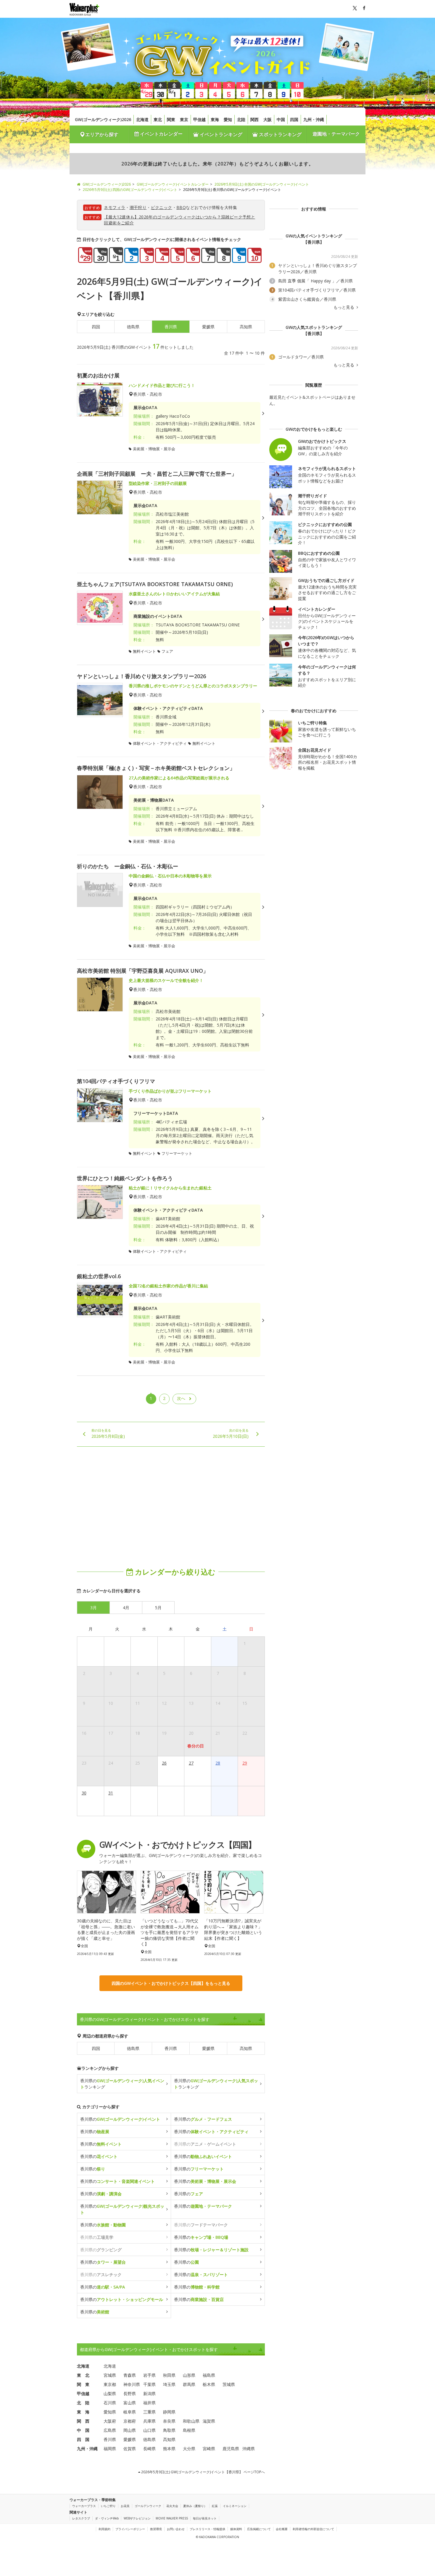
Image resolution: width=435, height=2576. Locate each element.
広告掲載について (259, 2529)
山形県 (189, 2375)
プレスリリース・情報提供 (207, 2529)
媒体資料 (236, 2529)
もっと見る (344, 307)
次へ (181, 1398)
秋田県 (169, 2375)
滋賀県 (209, 2421)
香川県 (171, 2048)
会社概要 (282, 2529)
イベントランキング (220, 134)
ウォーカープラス (84, 2506)
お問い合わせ (176, 2529)
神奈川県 (132, 2384)
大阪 (268, 119)
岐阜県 (130, 2412)
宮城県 (110, 2375)
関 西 (83, 2421)
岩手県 (149, 2375)
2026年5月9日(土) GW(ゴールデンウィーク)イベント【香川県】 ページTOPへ (203, 2472)
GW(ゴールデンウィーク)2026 (103, 119)
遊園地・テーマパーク (336, 134)
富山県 (130, 2403)
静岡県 (169, 2412)
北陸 (241, 119)
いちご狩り (108, 2506)
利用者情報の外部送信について (313, 2529)
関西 (254, 119)
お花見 (125, 2506)
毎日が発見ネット (205, 2518)
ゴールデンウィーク (148, 2506)
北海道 (142, 119)
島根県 (189, 2430)
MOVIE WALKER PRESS (172, 2518)
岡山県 (130, 2430)
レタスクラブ (81, 2518)
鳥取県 (169, 2430)
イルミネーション (235, 2506)
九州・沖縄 (314, 119)
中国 (281, 119)
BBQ (181, 207)
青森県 (130, 2375)
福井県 (149, 2403)
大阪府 (110, 2421)
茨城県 (229, 2384)
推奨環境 (156, 2529)
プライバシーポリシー (130, 2529)
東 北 (83, 2375)
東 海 (83, 2412)
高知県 (246, 327)
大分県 (189, 2449)
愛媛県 (208, 327)
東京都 (110, 2384)
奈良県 (169, 2421)
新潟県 (149, 2394)
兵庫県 (149, 2421)
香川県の (120, 2119)
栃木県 (209, 2384)
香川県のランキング (122, 2084)
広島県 (110, 2430)
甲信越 (199, 119)
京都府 (130, 2421)
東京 (184, 119)
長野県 (130, 2394)
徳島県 (133, 327)
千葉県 (149, 2384)
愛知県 (110, 2412)
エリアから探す (102, 134)
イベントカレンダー (161, 134)
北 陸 (83, 2403)
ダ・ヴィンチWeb (107, 2518)
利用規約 (104, 2529)
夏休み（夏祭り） (195, 2506)
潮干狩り (138, 207)
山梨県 (110, 2394)
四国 (294, 119)
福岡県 (110, 2449)
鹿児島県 (231, 2449)
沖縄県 (249, 2449)
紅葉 (215, 2506)
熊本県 (169, 2449)
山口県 (149, 2430)
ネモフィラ (115, 207)
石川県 (110, 2403)
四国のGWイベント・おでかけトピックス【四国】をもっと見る (171, 1983)
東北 (158, 119)
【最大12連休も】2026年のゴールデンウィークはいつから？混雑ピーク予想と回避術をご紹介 (179, 220)
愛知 (228, 119)
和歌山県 (191, 2421)
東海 (215, 119)
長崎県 (149, 2449)
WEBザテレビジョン (137, 2518)
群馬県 (189, 2384)
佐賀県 (130, 2449)
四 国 (83, 2439)
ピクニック (162, 207)
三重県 (149, 2412)
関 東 (83, 2384)
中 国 (83, 2430)
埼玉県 (169, 2384)
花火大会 (172, 2506)
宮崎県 (209, 2449)
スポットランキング (280, 134)
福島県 (209, 2375)
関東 (171, 119)
